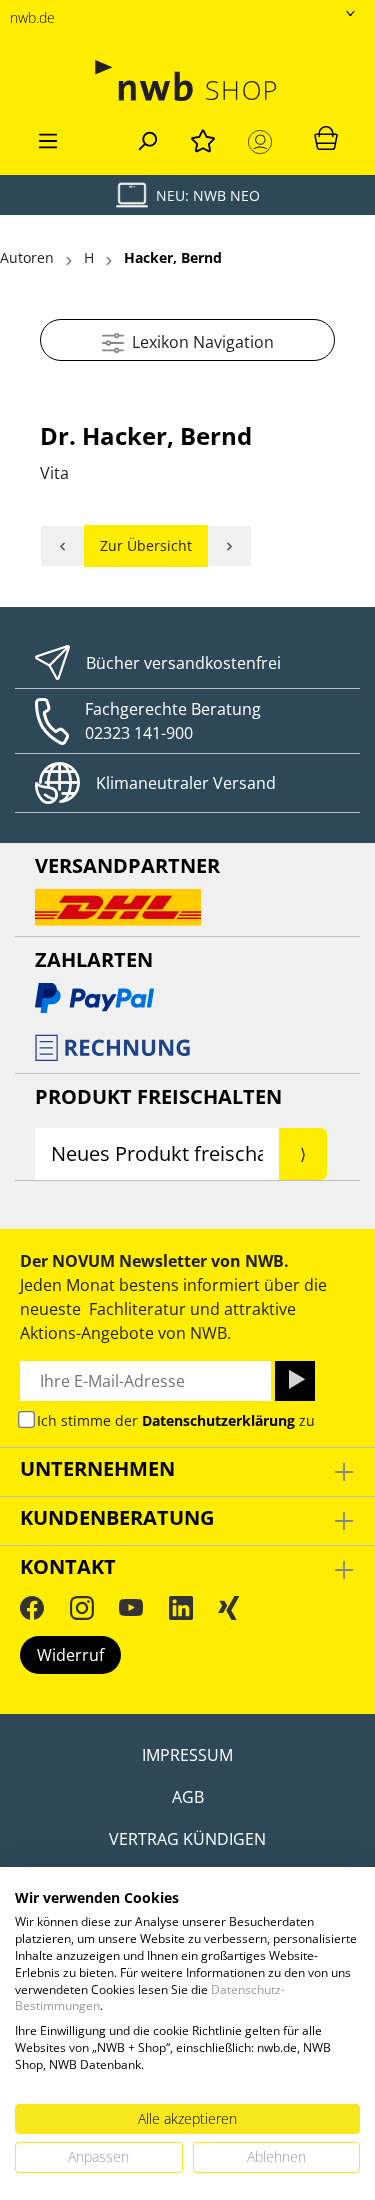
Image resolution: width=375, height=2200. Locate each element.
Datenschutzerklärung (218, 1420)
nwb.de (32, 17)
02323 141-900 (139, 733)
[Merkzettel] (203, 138)
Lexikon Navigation (199, 342)
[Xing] (229, 1607)
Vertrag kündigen (187, 1839)
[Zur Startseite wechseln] (187, 80)
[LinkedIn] (181, 1607)
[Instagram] (82, 1607)
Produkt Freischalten (158, 1096)
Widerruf (70, 1655)
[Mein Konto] (264, 142)
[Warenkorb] (326, 137)
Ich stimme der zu (176, 1420)
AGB (188, 1797)
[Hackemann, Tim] (62, 546)
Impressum (187, 1755)
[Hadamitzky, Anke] (230, 546)
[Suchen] (147, 138)
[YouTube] (131, 1607)
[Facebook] (32, 1607)
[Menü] (48, 138)
